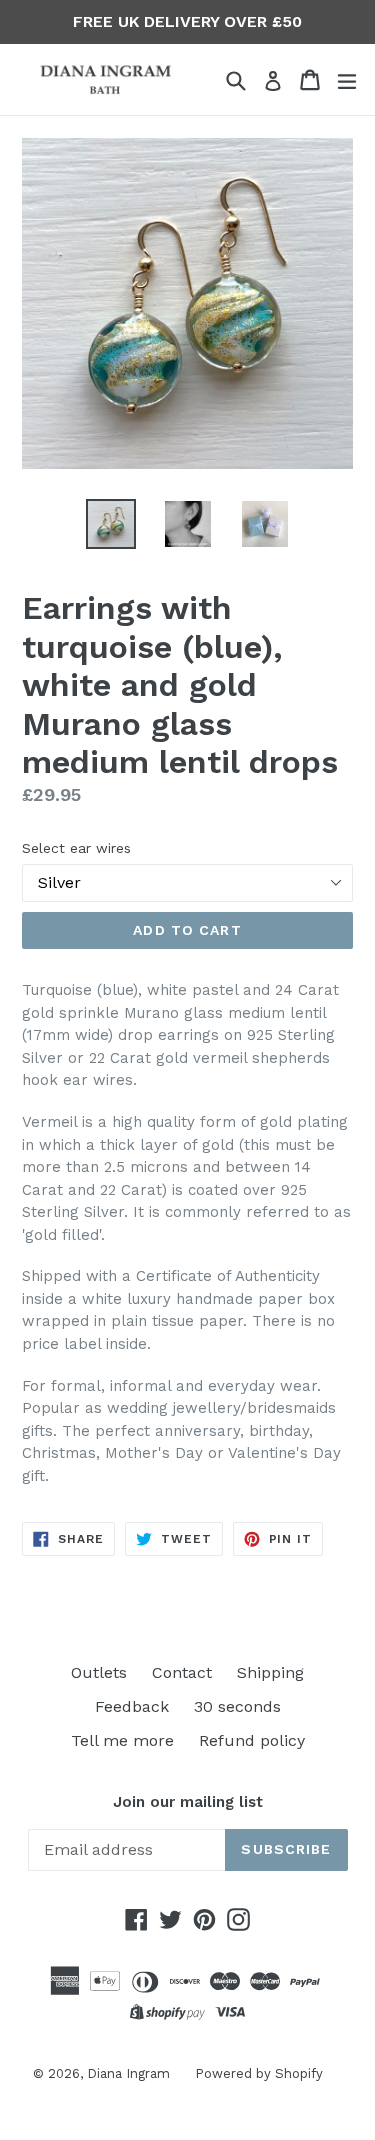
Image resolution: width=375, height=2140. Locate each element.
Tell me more (122, 1740)
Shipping (270, 1672)
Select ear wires (76, 848)
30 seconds (237, 1706)
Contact (182, 1672)
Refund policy (252, 1740)
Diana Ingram (128, 2073)
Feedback (132, 1706)
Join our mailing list (188, 1802)
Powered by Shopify (259, 2073)
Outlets (99, 1672)
